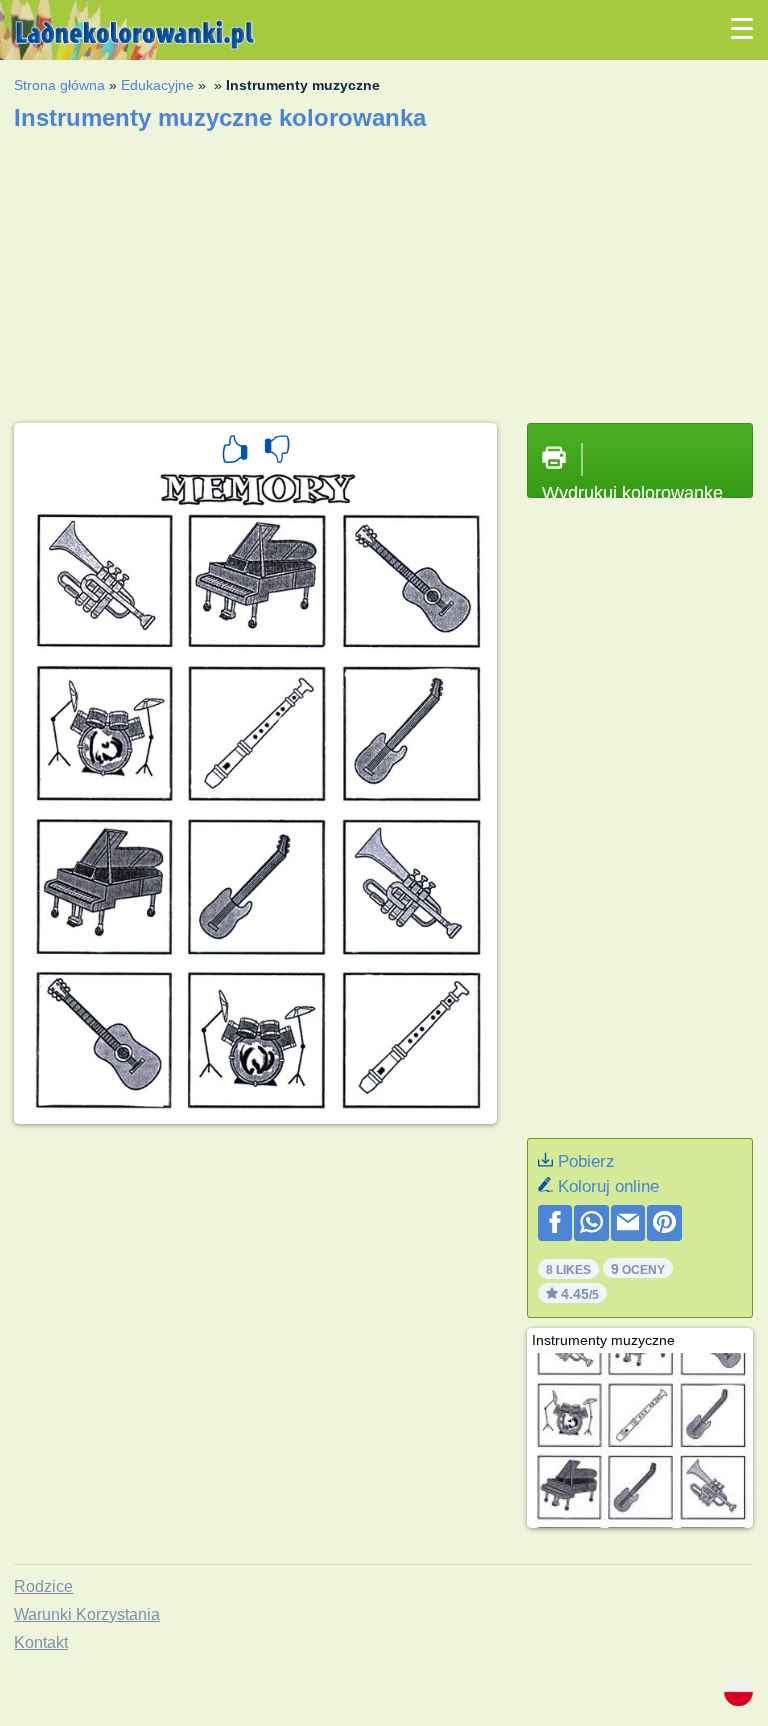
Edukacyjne (157, 85)
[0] (277, 452)
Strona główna (59, 85)
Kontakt (41, 1642)
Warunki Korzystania (87, 1614)
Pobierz (586, 1161)
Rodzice (43, 1586)
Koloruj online (608, 1186)
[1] (235, 452)
